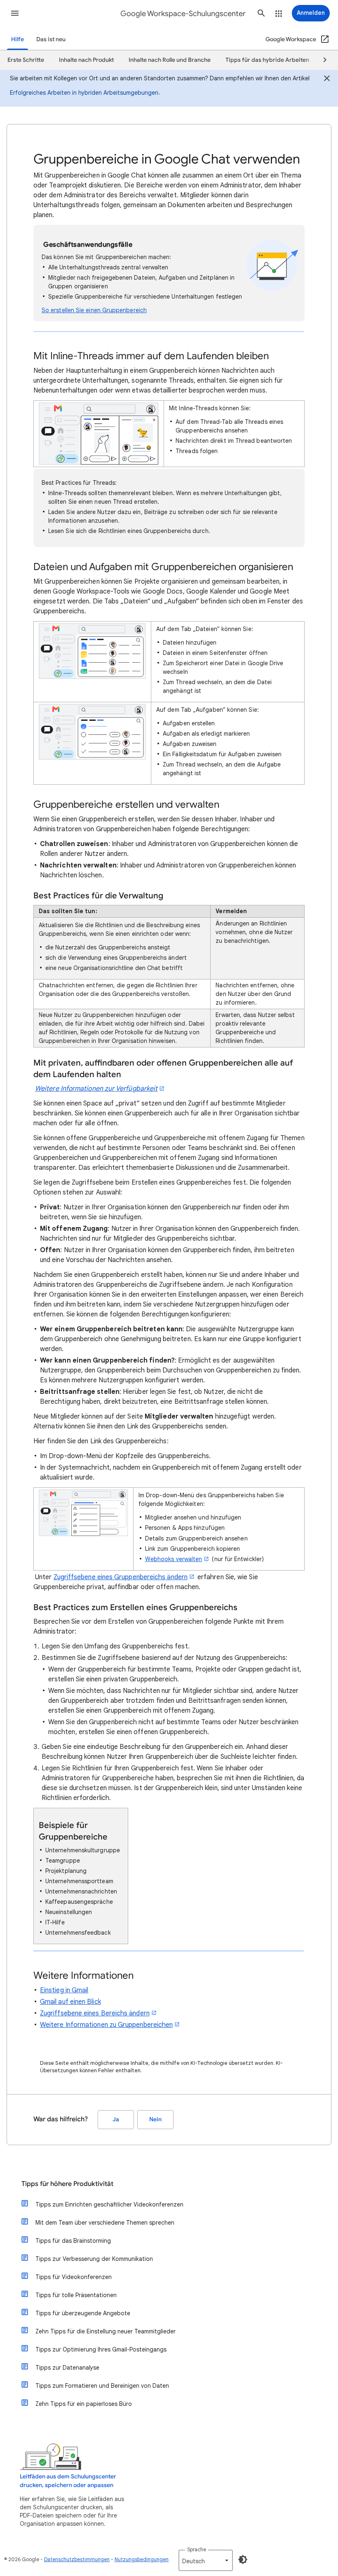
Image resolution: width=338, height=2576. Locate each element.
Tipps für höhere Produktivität (67, 2184)
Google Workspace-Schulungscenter (183, 14)
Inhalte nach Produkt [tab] (86, 60)
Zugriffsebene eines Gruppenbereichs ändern (121, 1577)
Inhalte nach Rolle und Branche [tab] (170, 60)
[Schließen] (327, 79)
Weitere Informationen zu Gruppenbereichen (106, 2025)
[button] (15, 13)
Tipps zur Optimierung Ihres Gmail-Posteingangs (101, 2349)
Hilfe (18, 39)
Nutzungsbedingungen (142, 2559)
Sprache (197, 2549)
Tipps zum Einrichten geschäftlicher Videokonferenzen (109, 2204)
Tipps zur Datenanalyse (67, 2368)
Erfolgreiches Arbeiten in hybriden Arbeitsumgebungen (84, 93)
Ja (116, 2119)
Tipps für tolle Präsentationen (76, 2295)
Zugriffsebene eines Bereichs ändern (95, 2013)
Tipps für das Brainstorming (73, 2241)
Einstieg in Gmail (64, 1990)
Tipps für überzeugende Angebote (83, 2313)
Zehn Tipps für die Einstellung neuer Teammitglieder (106, 2331)
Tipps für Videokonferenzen (74, 2277)
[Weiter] (321, 60)
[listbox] (206, 2560)
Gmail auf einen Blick (70, 2002)
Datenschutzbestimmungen (77, 2559)
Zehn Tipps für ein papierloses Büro (84, 2404)
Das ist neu (51, 39)
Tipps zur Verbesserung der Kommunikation (94, 2259)
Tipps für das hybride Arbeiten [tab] (267, 60)
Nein (155, 2119)
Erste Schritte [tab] (26, 60)
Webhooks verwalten (174, 1559)
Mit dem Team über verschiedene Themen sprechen (105, 2223)
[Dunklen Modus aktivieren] (243, 2560)
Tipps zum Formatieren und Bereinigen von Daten (102, 2386)
